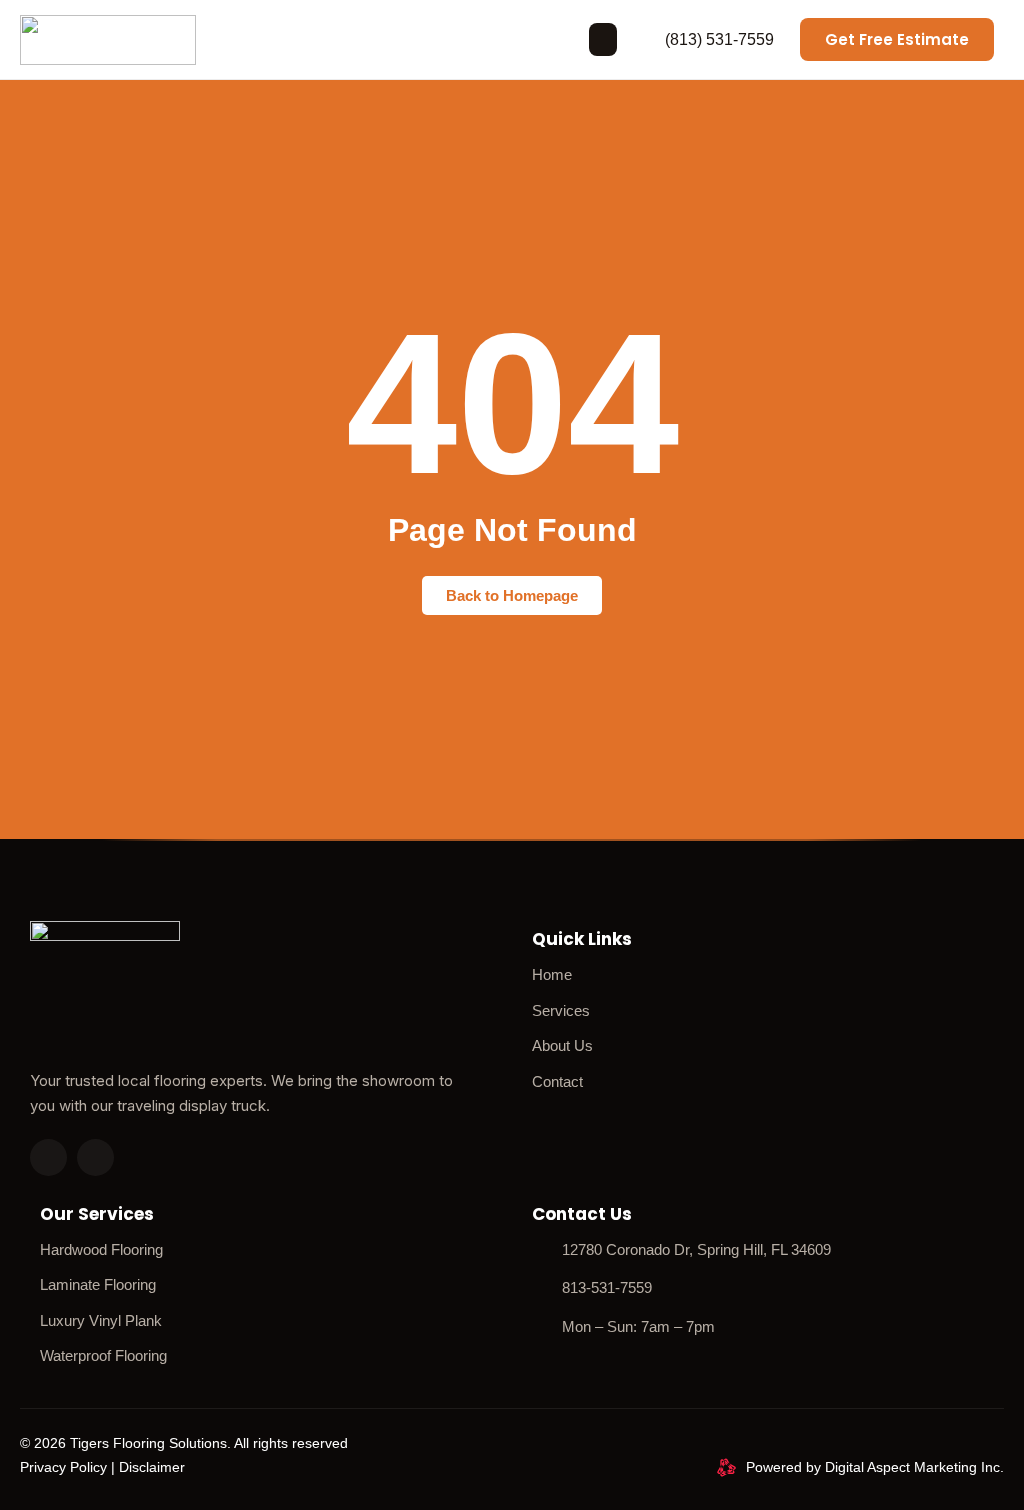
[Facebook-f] (95, 1157)
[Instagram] (48, 1157)
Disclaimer (152, 1467)
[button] (603, 39)
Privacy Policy (63, 1467)
